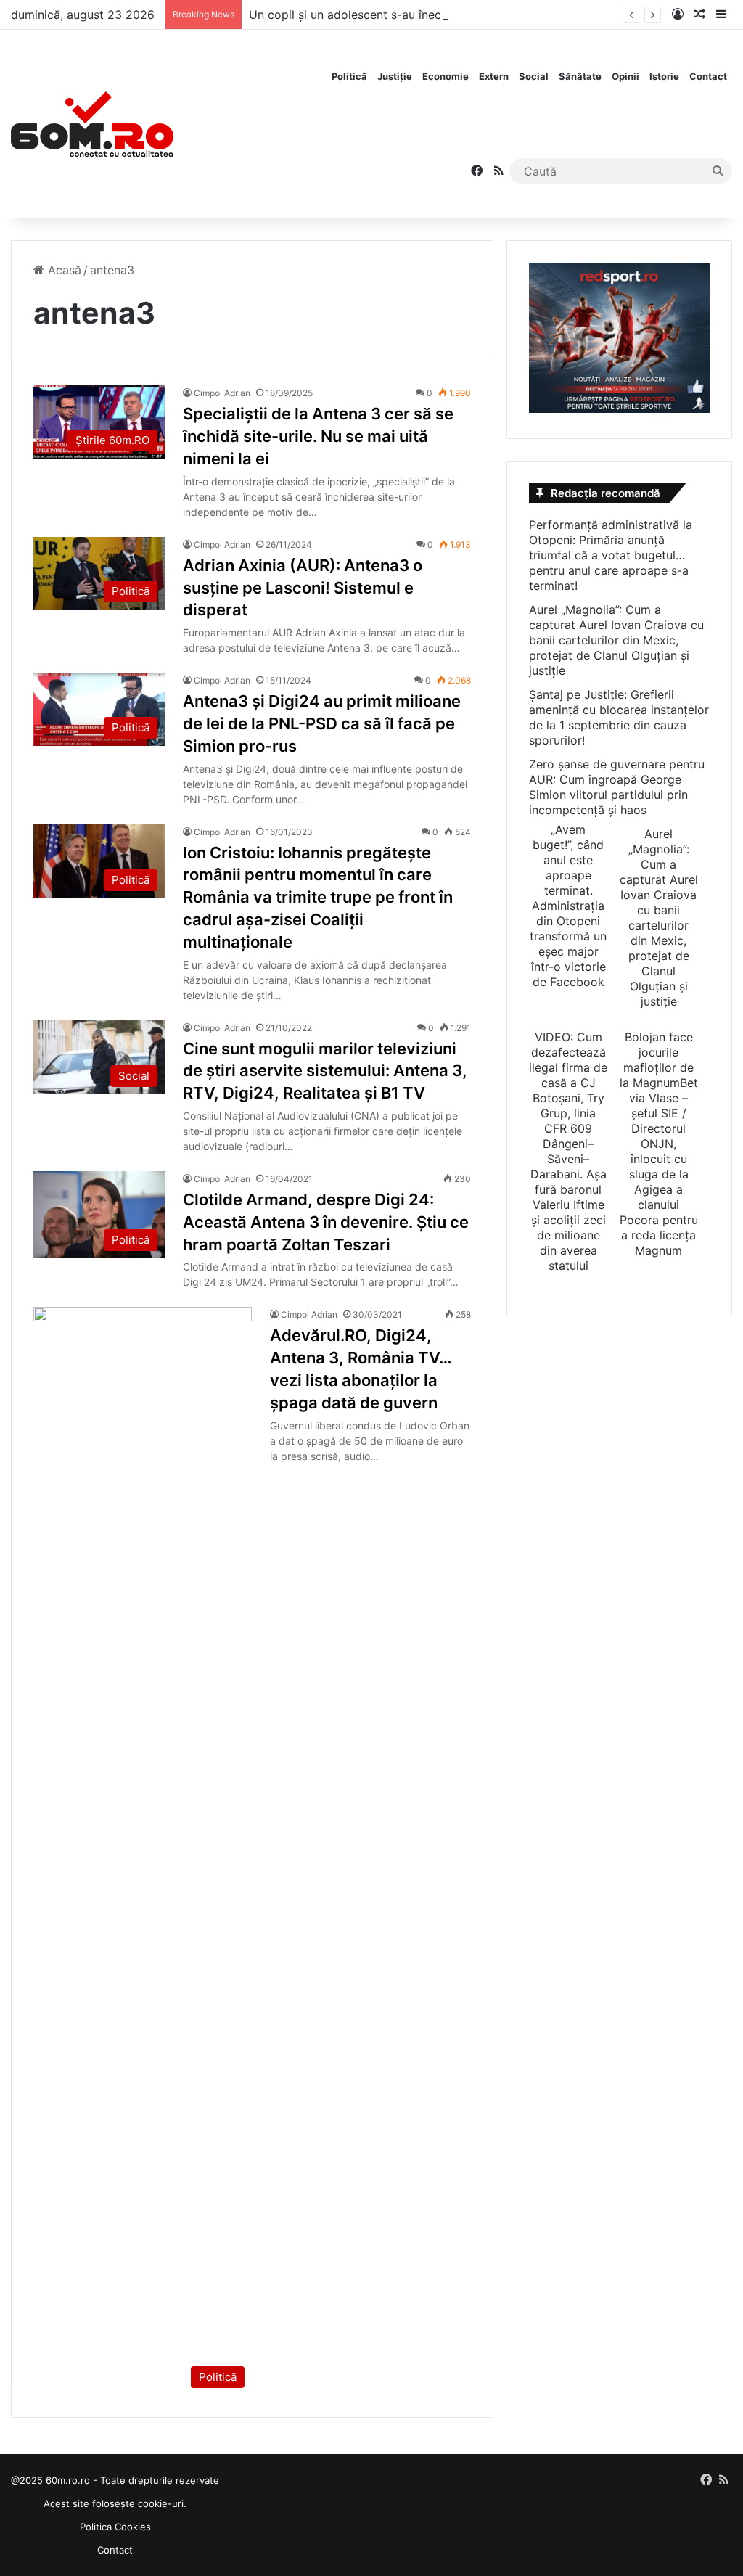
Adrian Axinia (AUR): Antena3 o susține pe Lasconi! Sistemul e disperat (303, 588)
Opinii (625, 76)
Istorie (664, 76)
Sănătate (580, 76)
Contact (708, 76)
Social (534, 76)
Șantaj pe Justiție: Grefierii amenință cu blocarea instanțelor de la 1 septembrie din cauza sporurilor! (619, 717)
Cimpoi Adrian (222, 393)
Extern (494, 76)
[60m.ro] (92, 124)
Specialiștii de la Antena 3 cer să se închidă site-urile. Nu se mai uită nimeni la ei (318, 436)
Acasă (63, 270)
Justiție (395, 76)
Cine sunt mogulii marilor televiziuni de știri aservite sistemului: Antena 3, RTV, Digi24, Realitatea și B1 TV (325, 1071)
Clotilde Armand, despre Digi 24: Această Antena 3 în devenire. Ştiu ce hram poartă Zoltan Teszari (326, 1222)
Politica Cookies (115, 2527)
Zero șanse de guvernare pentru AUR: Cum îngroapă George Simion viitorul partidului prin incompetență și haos (617, 787)
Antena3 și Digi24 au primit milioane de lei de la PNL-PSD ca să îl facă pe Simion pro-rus (322, 723)
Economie (446, 76)
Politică (349, 76)
